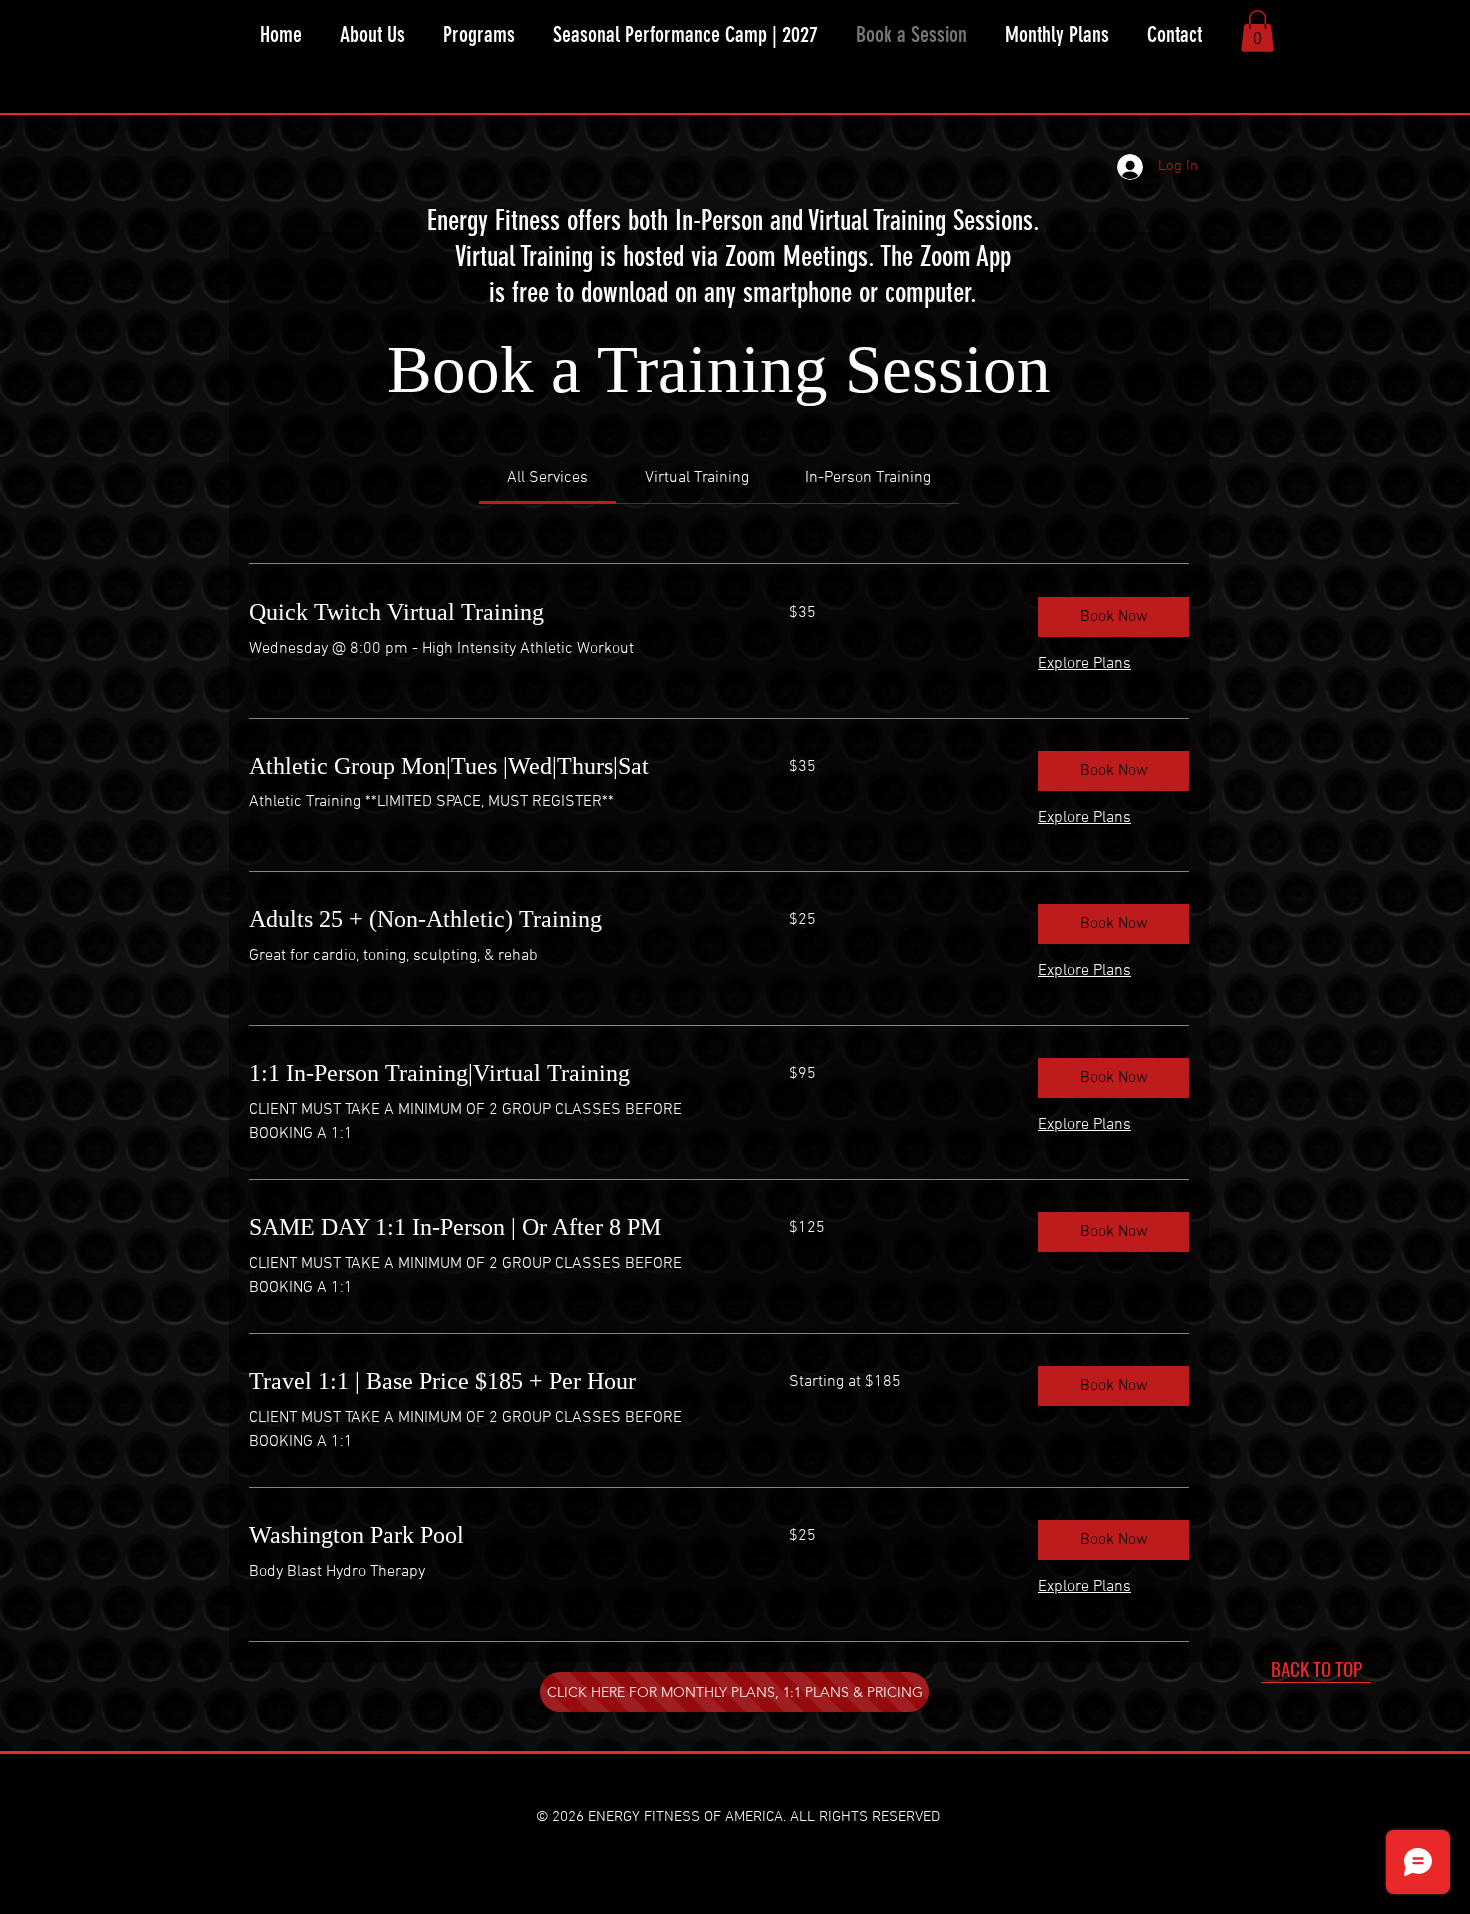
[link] (547, 478)
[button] (479, 34)
